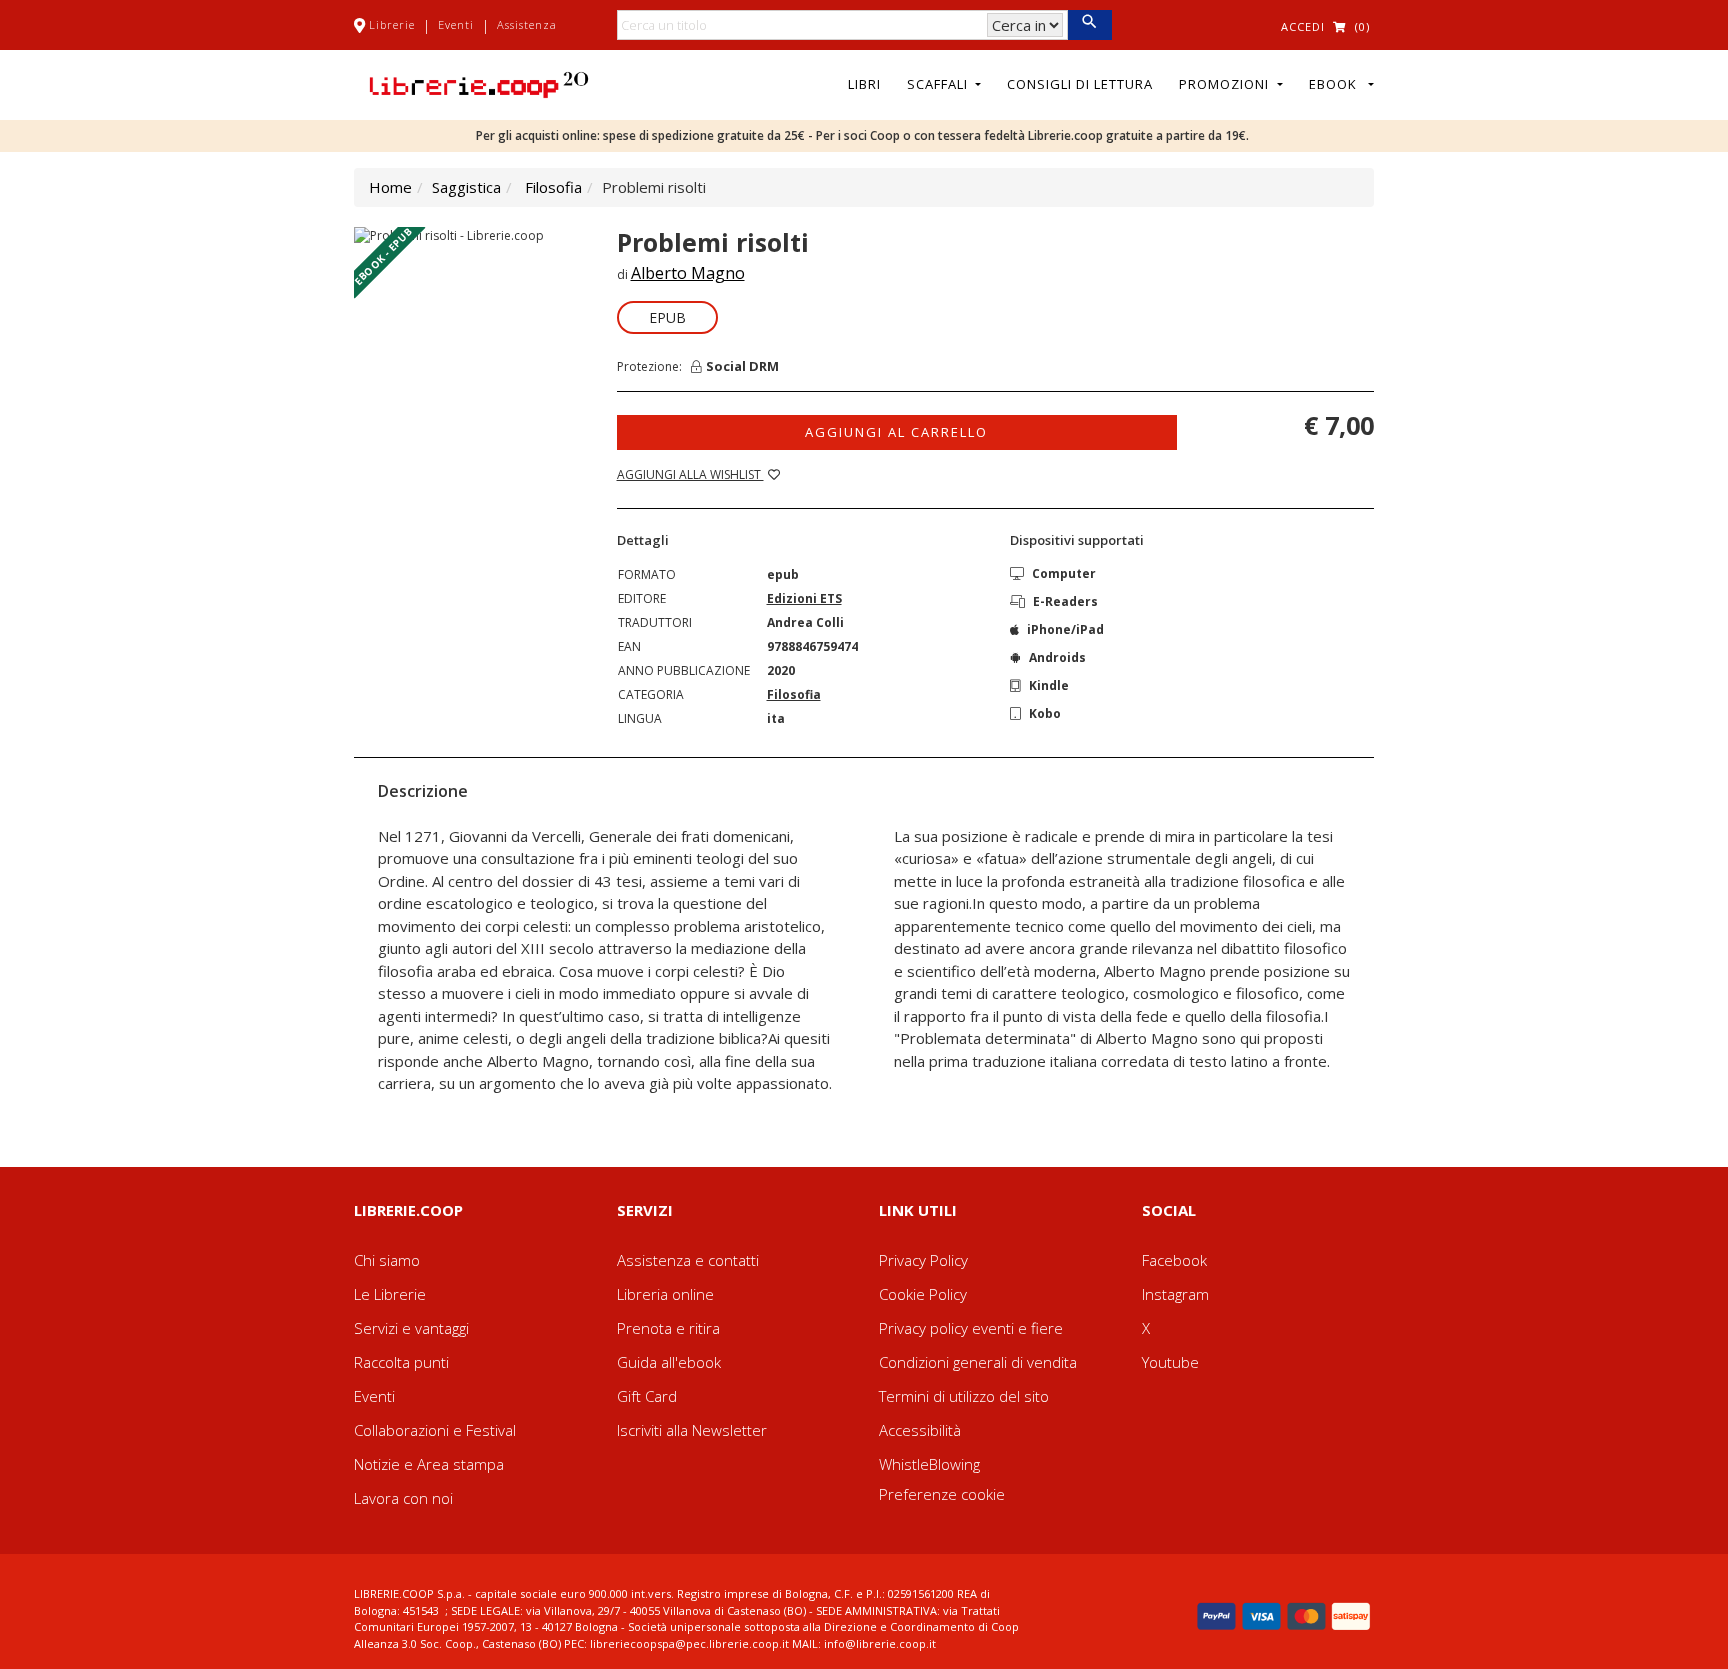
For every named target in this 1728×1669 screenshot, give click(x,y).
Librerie (392, 24)
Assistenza (527, 24)
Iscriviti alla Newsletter (692, 1430)
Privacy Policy (923, 1260)
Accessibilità (920, 1430)
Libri (864, 84)
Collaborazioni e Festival (435, 1430)
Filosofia (553, 187)
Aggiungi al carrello (896, 432)
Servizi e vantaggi (411, 1328)
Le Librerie (390, 1294)
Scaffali (939, 84)
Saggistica (466, 187)
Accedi (1303, 26)
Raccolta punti (401, 1362)
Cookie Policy (923, 1294)
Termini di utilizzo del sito (964, 1396)
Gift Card (647, 1396)
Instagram (1175, 1294)
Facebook (1174, 1260)
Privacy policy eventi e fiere (971, 1328)
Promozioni (1226, 84)
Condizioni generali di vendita (978, 1362)
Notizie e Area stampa (429, 1464)
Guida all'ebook (669, 1362)
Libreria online (665, 1294)
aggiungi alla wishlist (690, 474)
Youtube (1170, 1362)
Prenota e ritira (668, 1328)
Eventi (456, 24)
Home (390, 187)
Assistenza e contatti (688, 1260)
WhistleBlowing (929, 1464)
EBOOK (1337, 84)
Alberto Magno (688, 273)
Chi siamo (387, 1260)
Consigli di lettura (1080, 84)
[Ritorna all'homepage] (479, 83)
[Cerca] (1089, 25)
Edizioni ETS (804, 598)
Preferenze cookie (942, 1494)
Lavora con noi (403, 1498)
